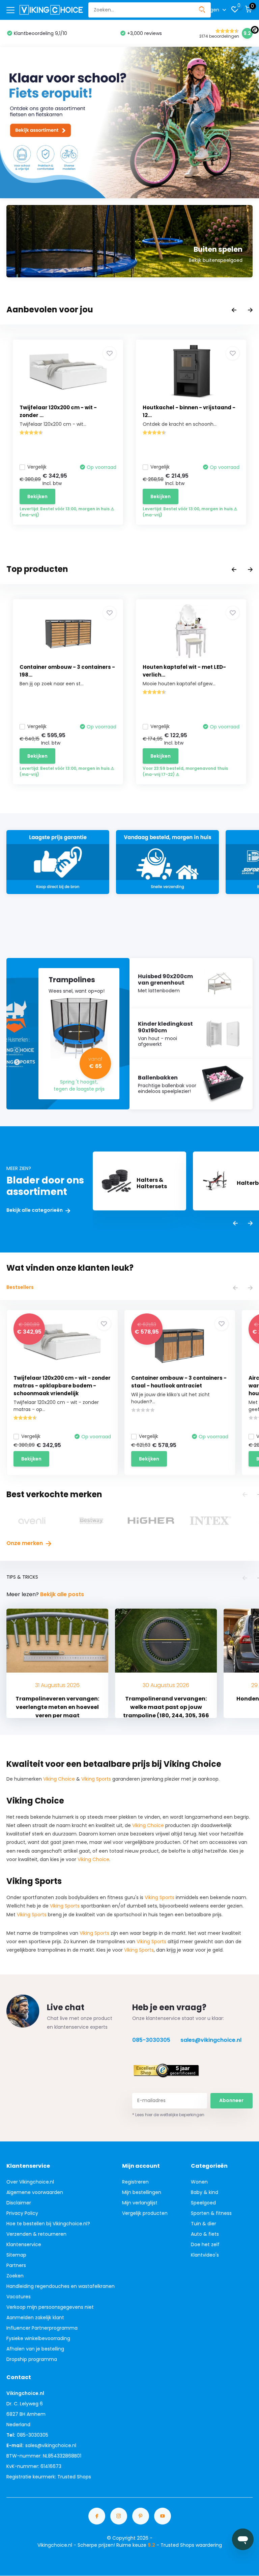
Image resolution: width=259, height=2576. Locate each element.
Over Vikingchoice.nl (30, 2182)
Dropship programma (32, 2359)
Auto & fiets (205, 2234)
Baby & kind (205, 2192)
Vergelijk (37, 467)
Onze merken (25, 1543)
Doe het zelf (205, 2244)
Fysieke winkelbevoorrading (38, 2338)
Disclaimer (19, 2203)
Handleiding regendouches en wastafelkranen (61, 2286)
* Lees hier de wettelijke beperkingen (168, 2115)
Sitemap (16, 2255)
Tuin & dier (204, 2224)
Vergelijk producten (145, 2213)
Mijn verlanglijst (140, 2203)
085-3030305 (151, 2040)
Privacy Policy (22, 2213)
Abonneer (231, 2100)
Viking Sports (96, 1779)
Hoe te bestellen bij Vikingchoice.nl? (48, 2224)
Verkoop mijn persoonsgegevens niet (50, 2307)
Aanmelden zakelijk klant (35, 2317)
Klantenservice (24, 2244)
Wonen (199, 2182)
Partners (16, 2265)
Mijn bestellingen (142, 2192)
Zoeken (15, 2276)
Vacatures (19, 2297)
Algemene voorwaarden (35, 2192)
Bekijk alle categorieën (35, 1210)
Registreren (135, 2182)
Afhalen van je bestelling (35, 2349)
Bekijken (37, 496)
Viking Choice (59, 1779)
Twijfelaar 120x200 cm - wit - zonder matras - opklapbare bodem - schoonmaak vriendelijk (62, 1386)
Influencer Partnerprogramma (42, 2328)
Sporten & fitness (211, 2213)
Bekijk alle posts (62, 1594)
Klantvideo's (205, 2255)
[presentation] (234, 311)
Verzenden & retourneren (36, 2234)
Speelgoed (203, 2203)
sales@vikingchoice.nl (211, 2040)
